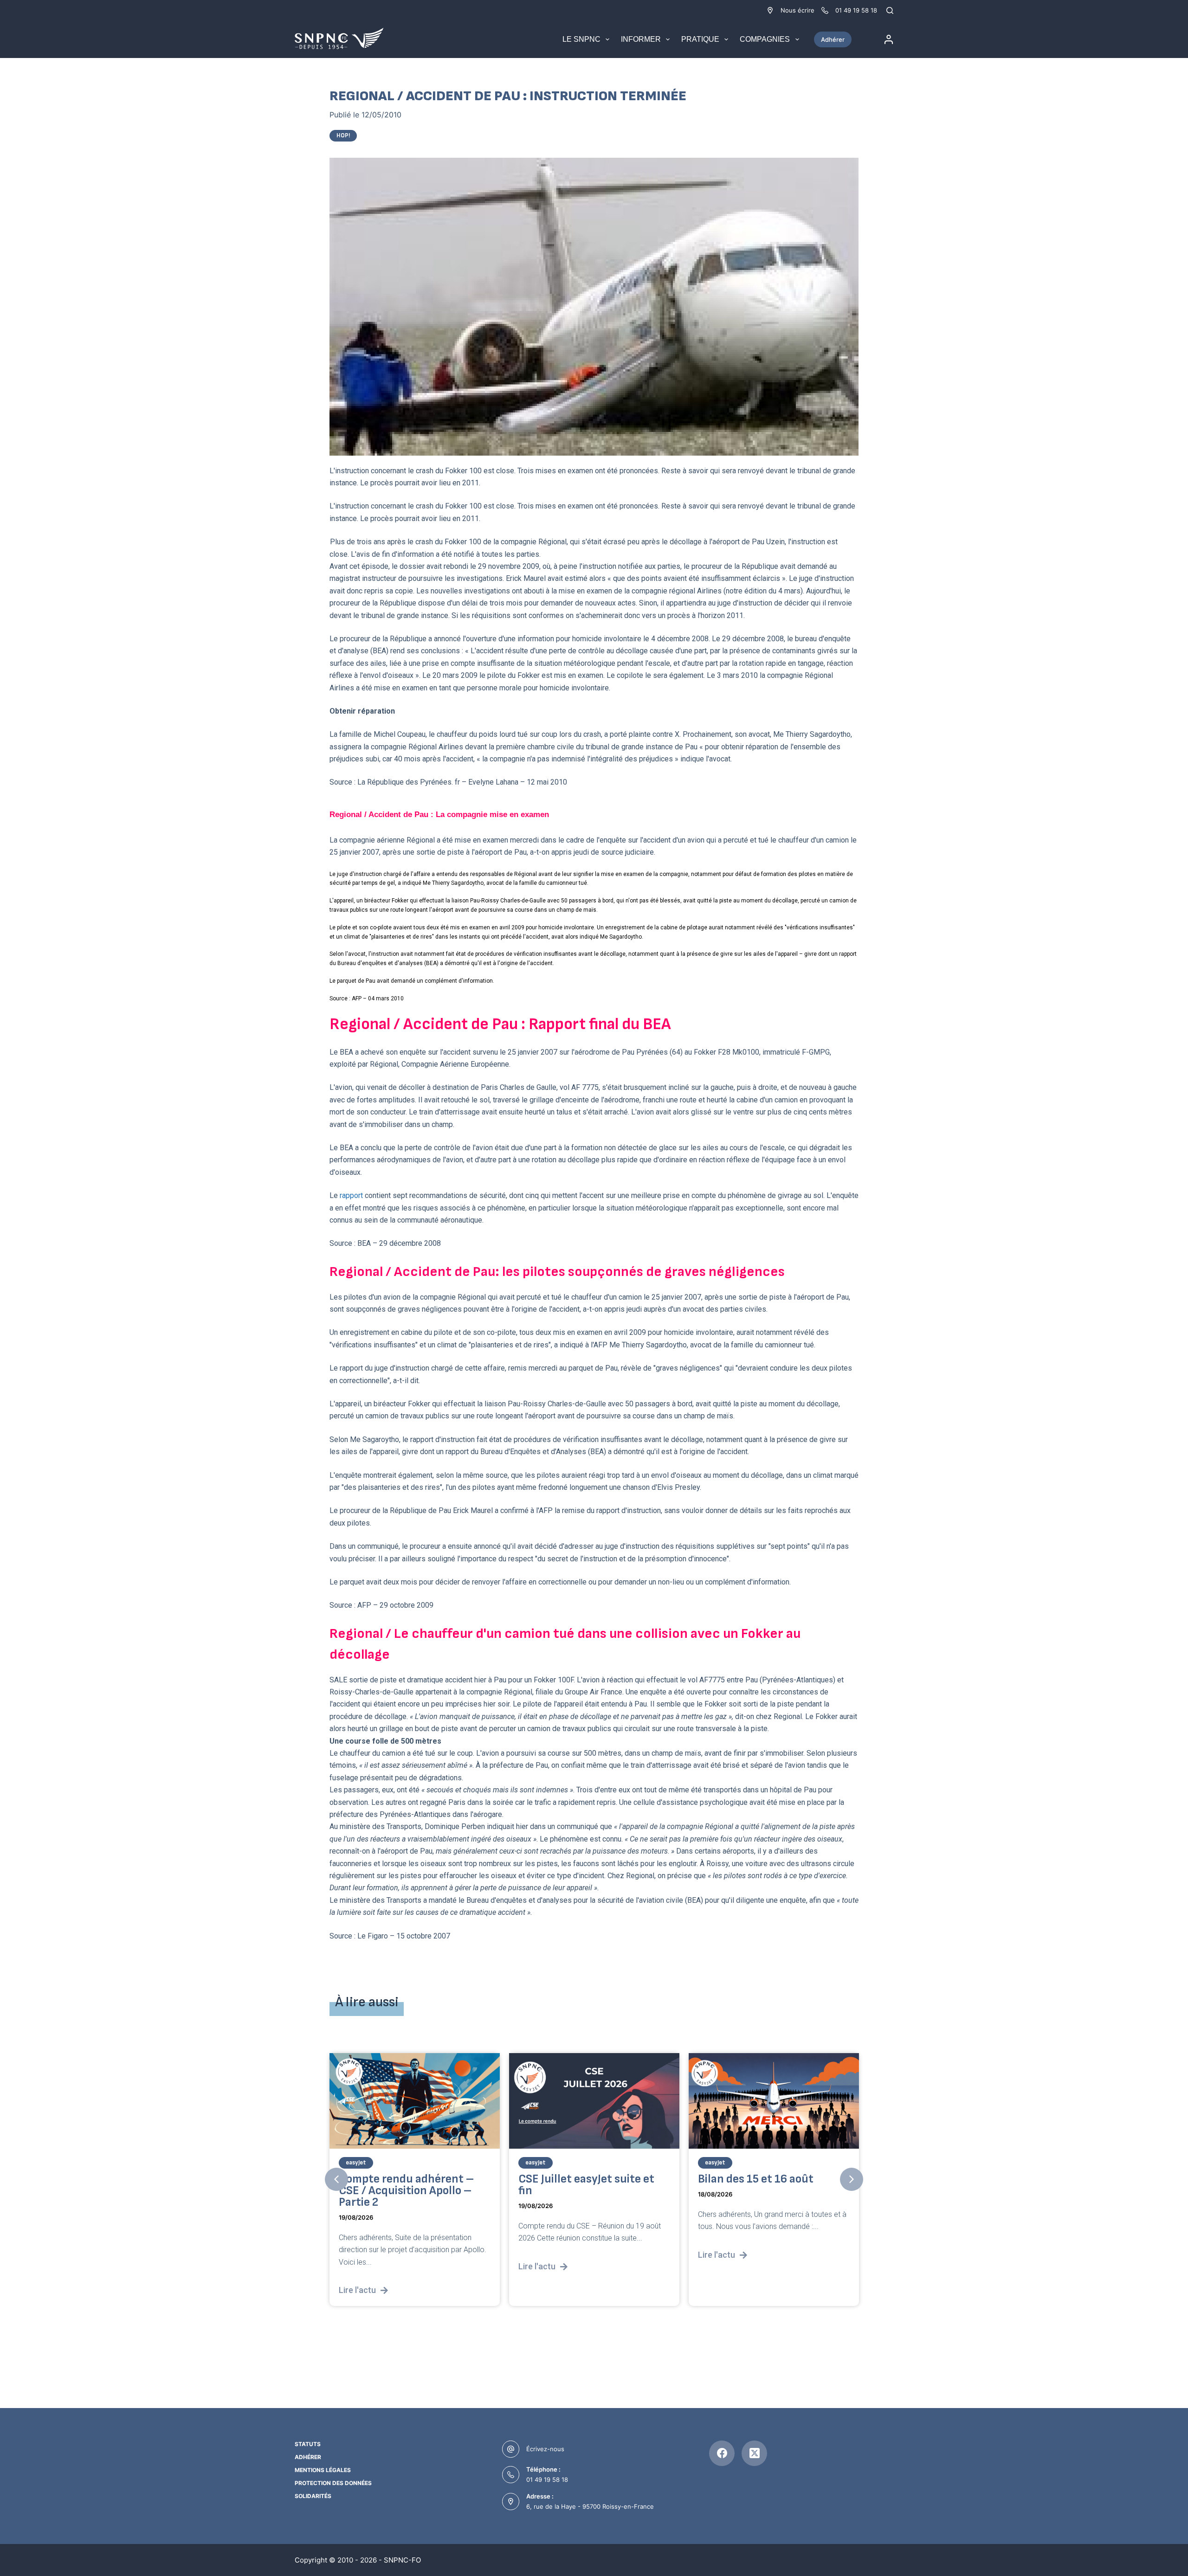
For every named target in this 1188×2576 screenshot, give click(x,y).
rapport (351, 1195)
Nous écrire (797, 10)
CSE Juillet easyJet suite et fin (407, 2185)
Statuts (308, 2444)
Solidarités (313, 2496)
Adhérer (833, 39)
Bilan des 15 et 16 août (576, 2179)
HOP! (343, 135)
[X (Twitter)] (754, 2453)
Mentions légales (323, 2470)
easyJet (356, 2163)
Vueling (715, 2163)
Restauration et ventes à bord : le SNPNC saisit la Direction (762, 2191)
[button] (336, 2179)
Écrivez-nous (545, 2449)
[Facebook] (722, 2453)
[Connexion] (889, 39)
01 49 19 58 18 (547, 2479)
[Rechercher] (890, 10)
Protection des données (333, 2483)
